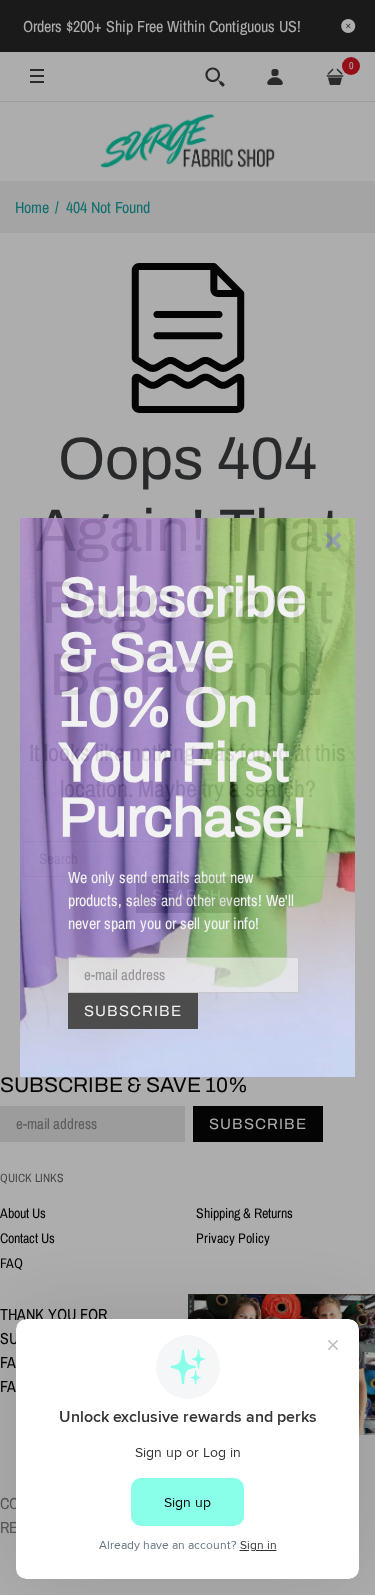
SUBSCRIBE (133, 1011)
